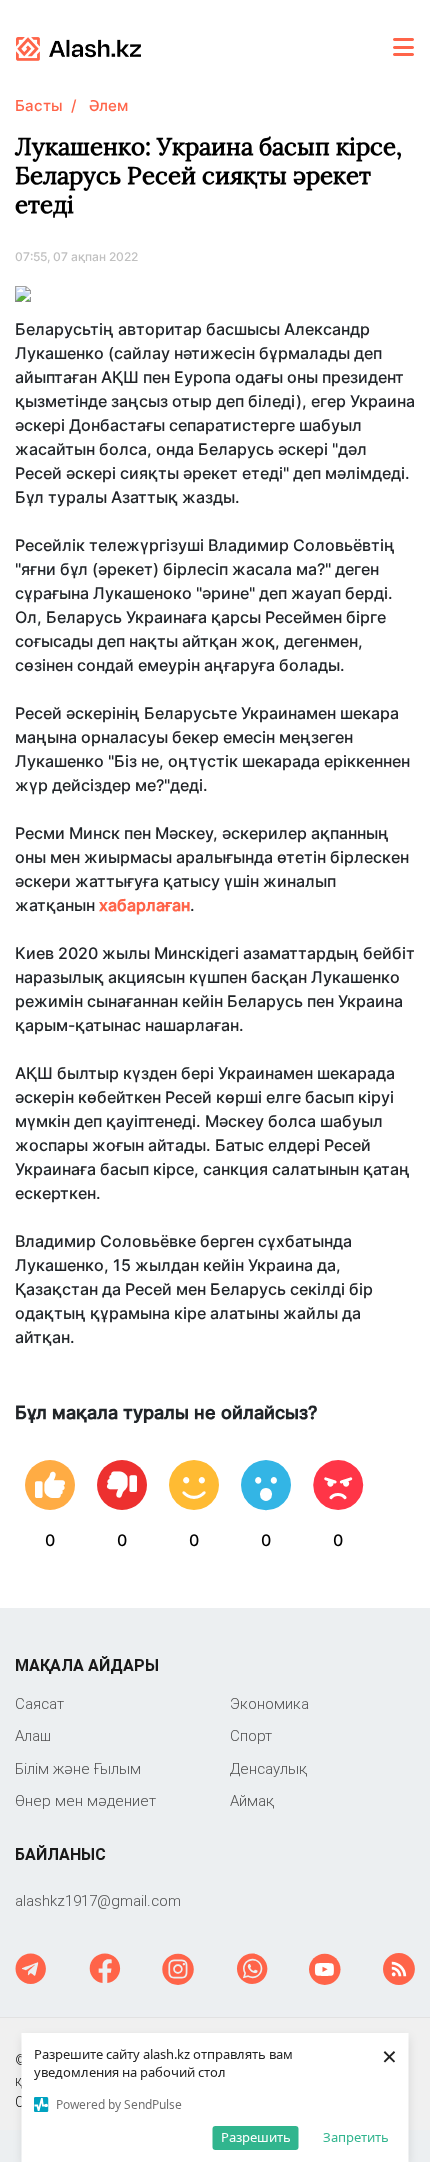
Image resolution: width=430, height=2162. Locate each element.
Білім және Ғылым (78, 1768)
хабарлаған (144, 905)
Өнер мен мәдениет (85, 1800)
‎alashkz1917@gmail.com (98, 1900)
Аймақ (252, 1800)
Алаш (33, 1735)
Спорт (251, 1735)
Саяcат (39, 1703)
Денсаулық (268, 1768)
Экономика (269, 1703)
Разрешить (256, 2137)
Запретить (356, 2137)
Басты (39, 105)
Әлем (108, 105)
